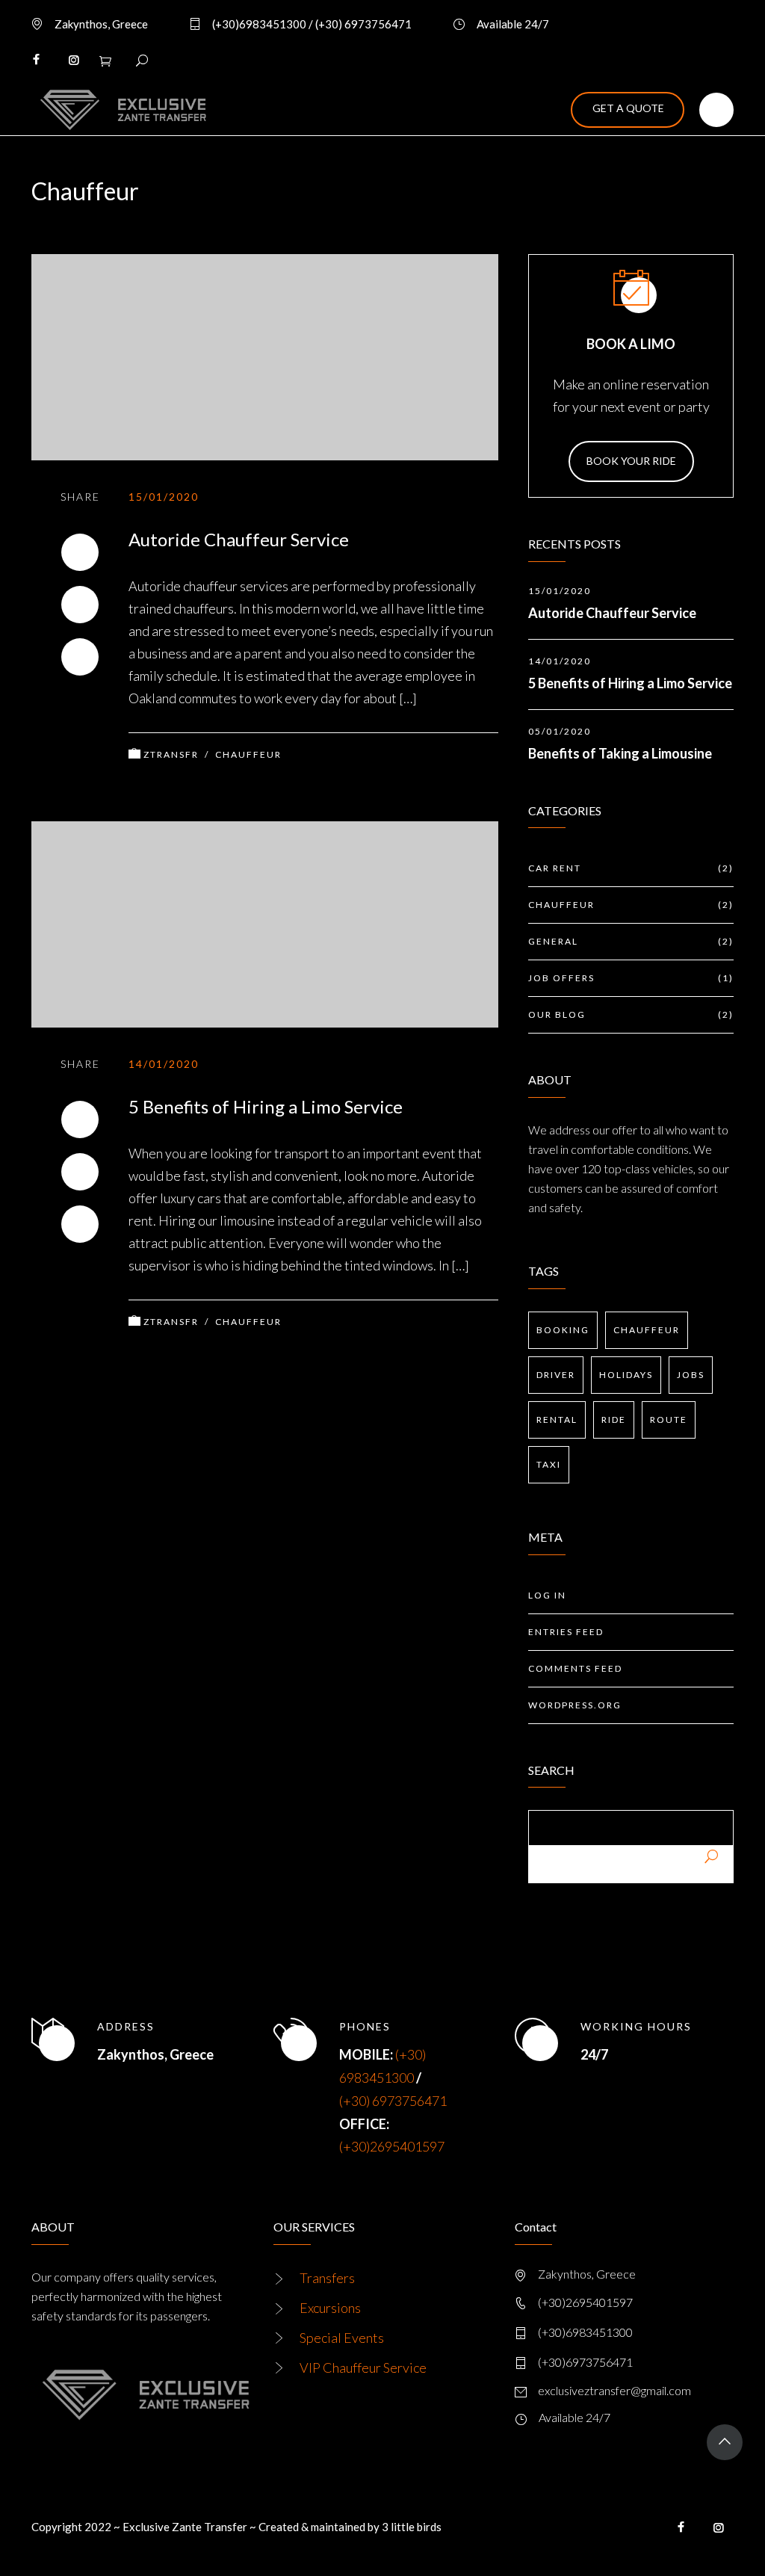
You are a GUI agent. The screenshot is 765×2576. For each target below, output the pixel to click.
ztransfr (171, 754)
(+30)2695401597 (392, 2146)
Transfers (327, 2278)
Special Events (342, 2338)
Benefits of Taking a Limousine (620, 753)
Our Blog (631, 1014)
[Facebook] (36, 60)
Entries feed (566, 1632)
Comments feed (575, 1668)
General (631, 941)
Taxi (549, 1464)
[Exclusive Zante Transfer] (119, 110)
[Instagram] (73, 60)
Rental (557, 1420)
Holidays (626, 1375)
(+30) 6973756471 (393, 2101)
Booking (563, 1330)
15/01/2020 (164, 497)
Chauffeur (248, 754)
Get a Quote (628, 108)
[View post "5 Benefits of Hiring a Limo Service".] (265, 924)
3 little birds (412, 2527)
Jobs (691, 1375)
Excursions (330, 2308)
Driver (556, 1375)
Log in (547, 1595)
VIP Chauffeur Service (363, 2367)
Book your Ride (631, 461)
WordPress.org (575, 1705)
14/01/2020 (164, 1064)
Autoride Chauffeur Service (239, 539)
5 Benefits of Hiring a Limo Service (266, 1106)
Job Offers (631, 978)
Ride (614, 1420)
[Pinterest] (80, 657)
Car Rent (631, 868)
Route (669, 1420)
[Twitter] (80, 605)
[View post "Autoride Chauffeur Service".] (265, 357)
